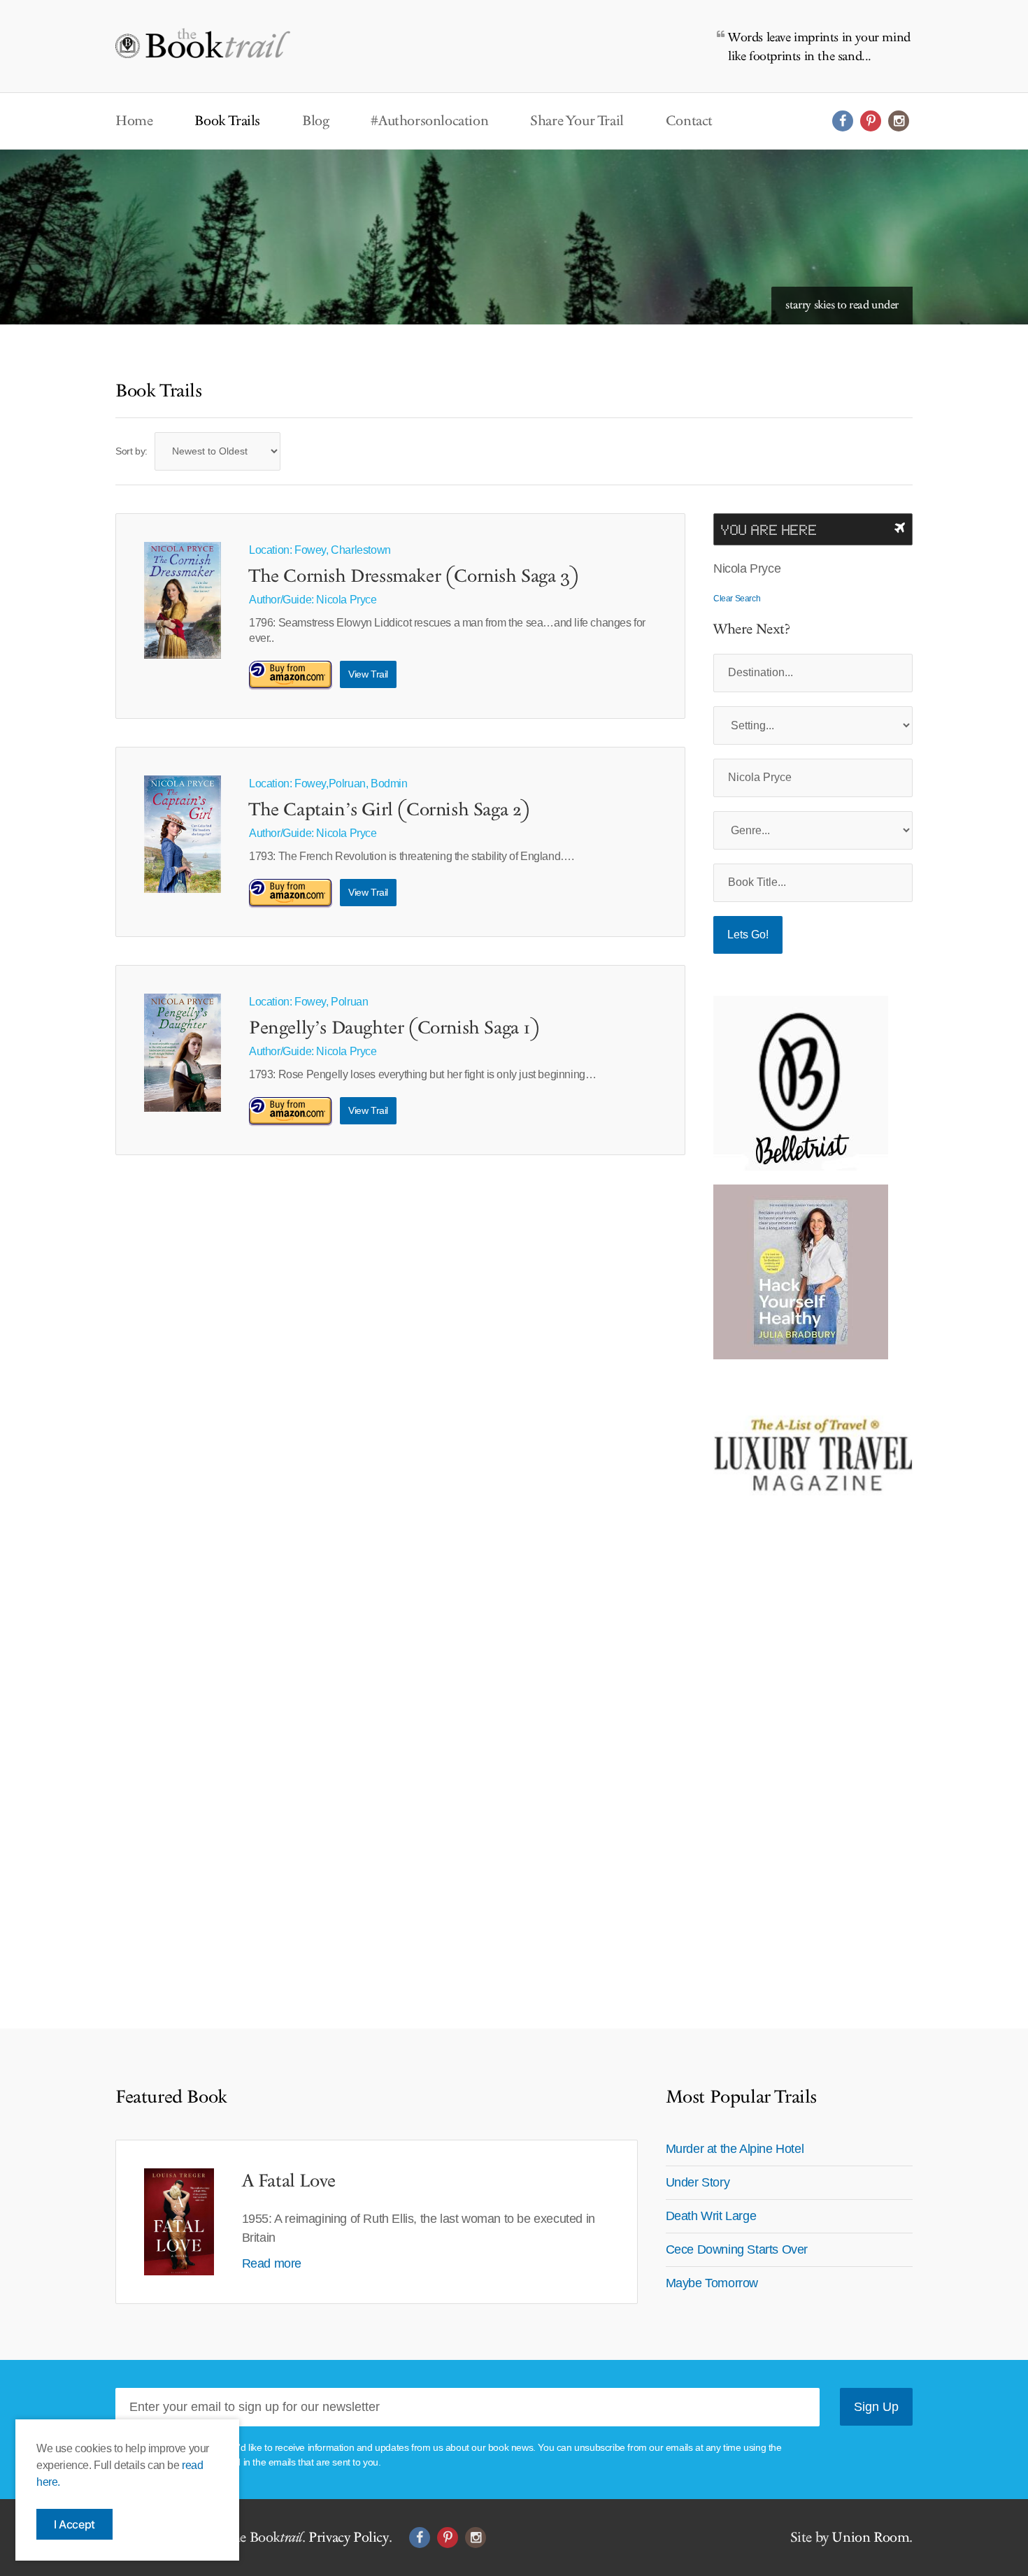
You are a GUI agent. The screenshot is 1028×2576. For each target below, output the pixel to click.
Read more (272, 2263)
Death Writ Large (711, 2216)
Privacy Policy (348, 2538)
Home (134, 121)
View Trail (368, 674)
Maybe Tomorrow (712, 2283)
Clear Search (737, 599)
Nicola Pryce (346, 600)
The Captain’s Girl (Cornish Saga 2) (390, 810)
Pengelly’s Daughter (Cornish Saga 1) (394, 1029)
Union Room (870, 2538)
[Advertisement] (801, 1763)
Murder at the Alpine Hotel (735, 2149)
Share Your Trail (577, 121)
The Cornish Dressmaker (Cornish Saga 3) (414, 577)
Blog (315, 121)
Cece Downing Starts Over (737, 2249)
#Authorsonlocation (429, 121)
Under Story (698, 2182)
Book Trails (227, 121)
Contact (689, 121)
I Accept (74, 2524)
